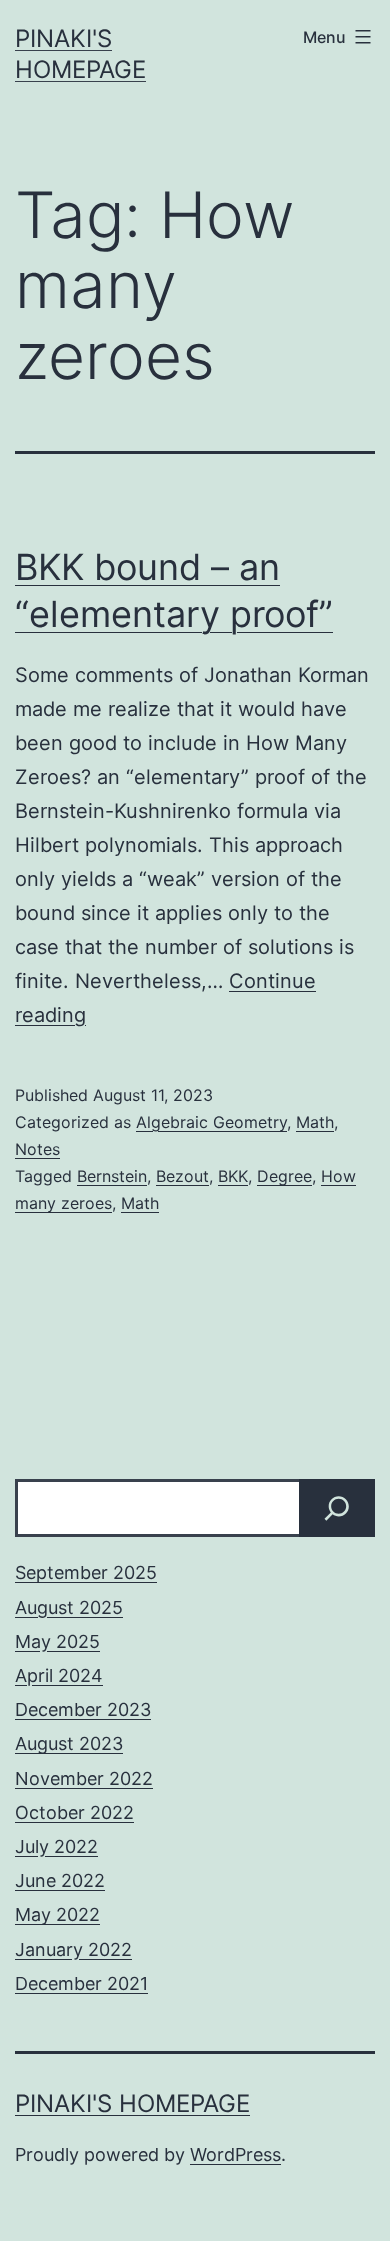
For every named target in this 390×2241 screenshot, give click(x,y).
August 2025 (69, 1607)
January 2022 (73, 1949)
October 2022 (74, 1812)
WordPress (235, 2154)
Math (315, 1122)
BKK (233, 1176)
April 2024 (59, 1675)
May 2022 (57, 1914)
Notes (37, 1149)
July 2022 (56, 1846)
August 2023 (69, 1743)
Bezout (182, 1176)
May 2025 (57, 1641)
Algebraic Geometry (211, 1122)
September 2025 (86, 1572)
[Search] (337, 1508)
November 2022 (84, 1778)
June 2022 (60, 1880)
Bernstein (112, 1176)
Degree (284, 1176)
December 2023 (83, 1709)
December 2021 (81, 1983)
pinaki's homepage (132, 2103)
